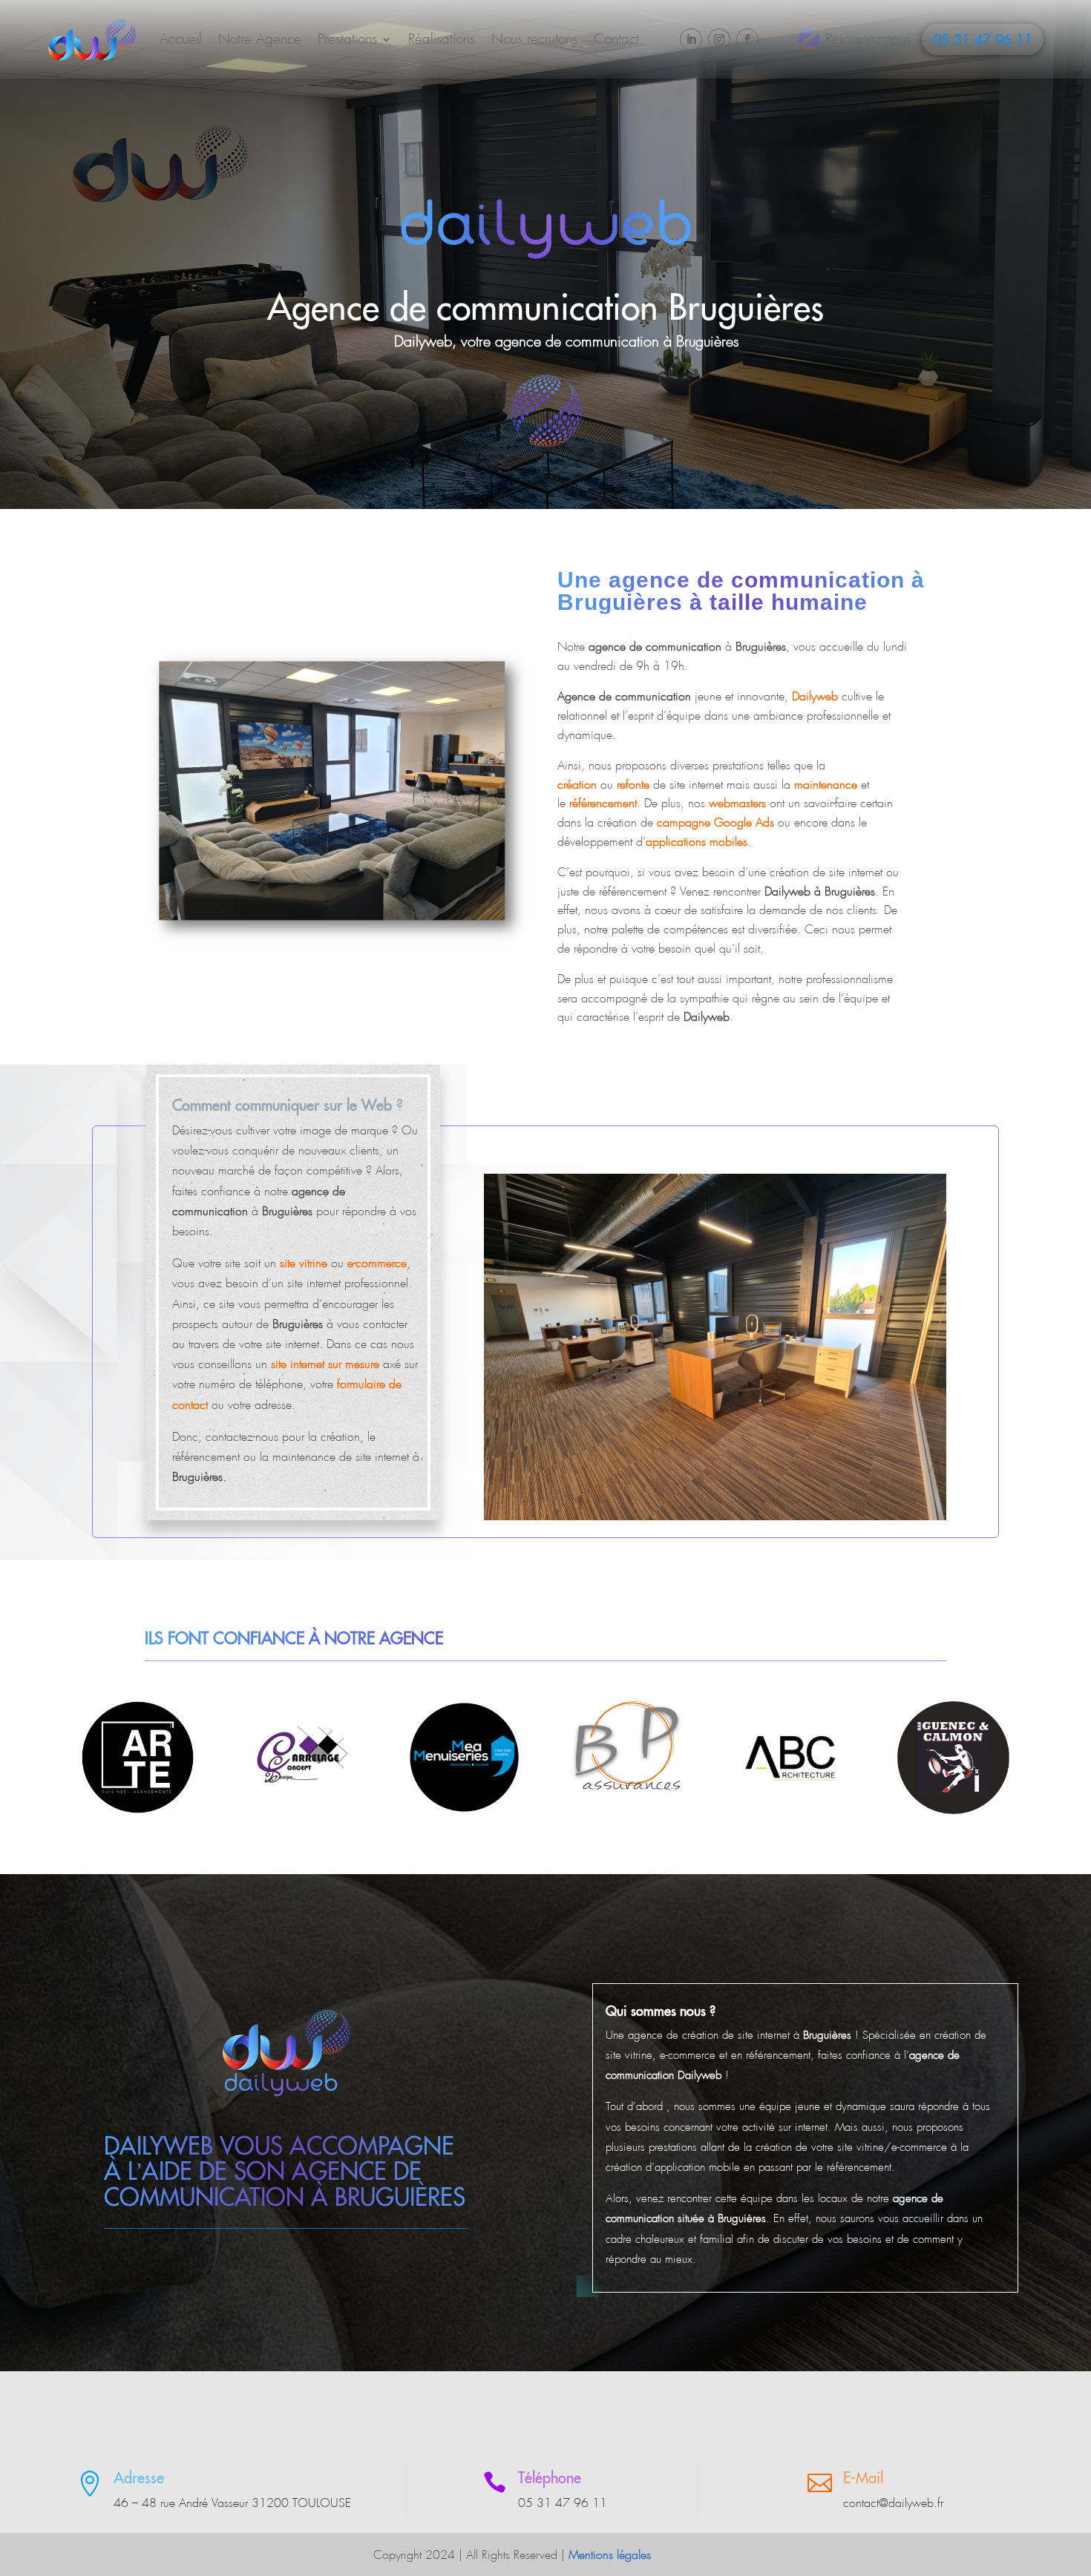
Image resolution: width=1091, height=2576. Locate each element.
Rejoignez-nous (868, 39)
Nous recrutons (534, 39)
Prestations (347, 39)
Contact (616, 39)
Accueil (181, 39)
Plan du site (690, 2555)
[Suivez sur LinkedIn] (691, 39)
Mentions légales (610, 2555)
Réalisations (442, 39)
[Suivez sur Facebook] (747, 39)
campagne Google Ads (715, 822)
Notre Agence (260, 39)
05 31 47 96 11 (983, 40)
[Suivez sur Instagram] (719, 39)
